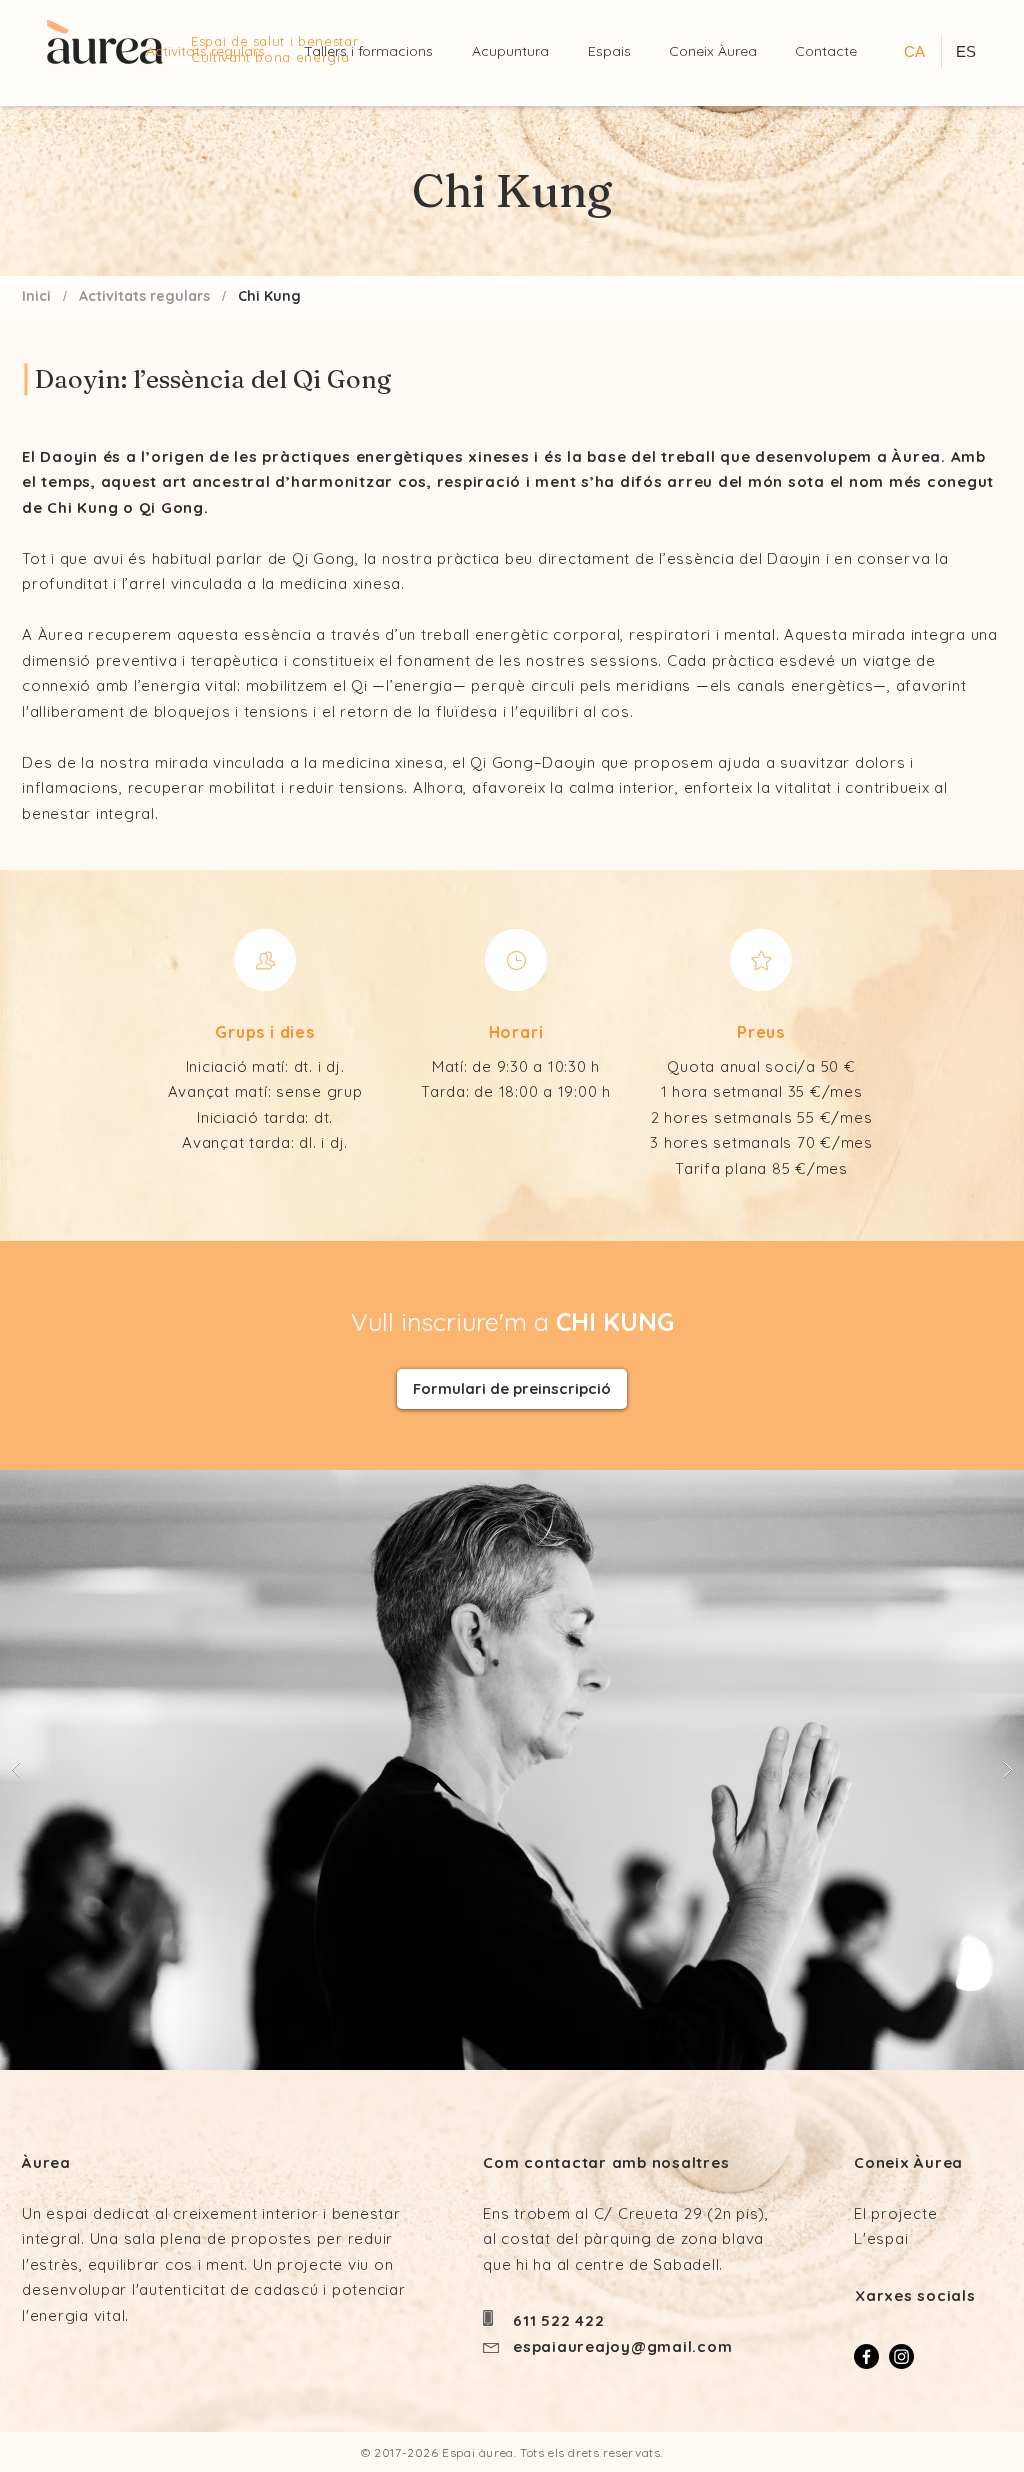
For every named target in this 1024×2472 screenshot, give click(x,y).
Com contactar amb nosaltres (606, 2162)
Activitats (112, 296)
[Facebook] (866, 2356)
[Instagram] (901, 2356)
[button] (613, 51)
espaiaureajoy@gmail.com (622, 2346)
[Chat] (265, 960)
